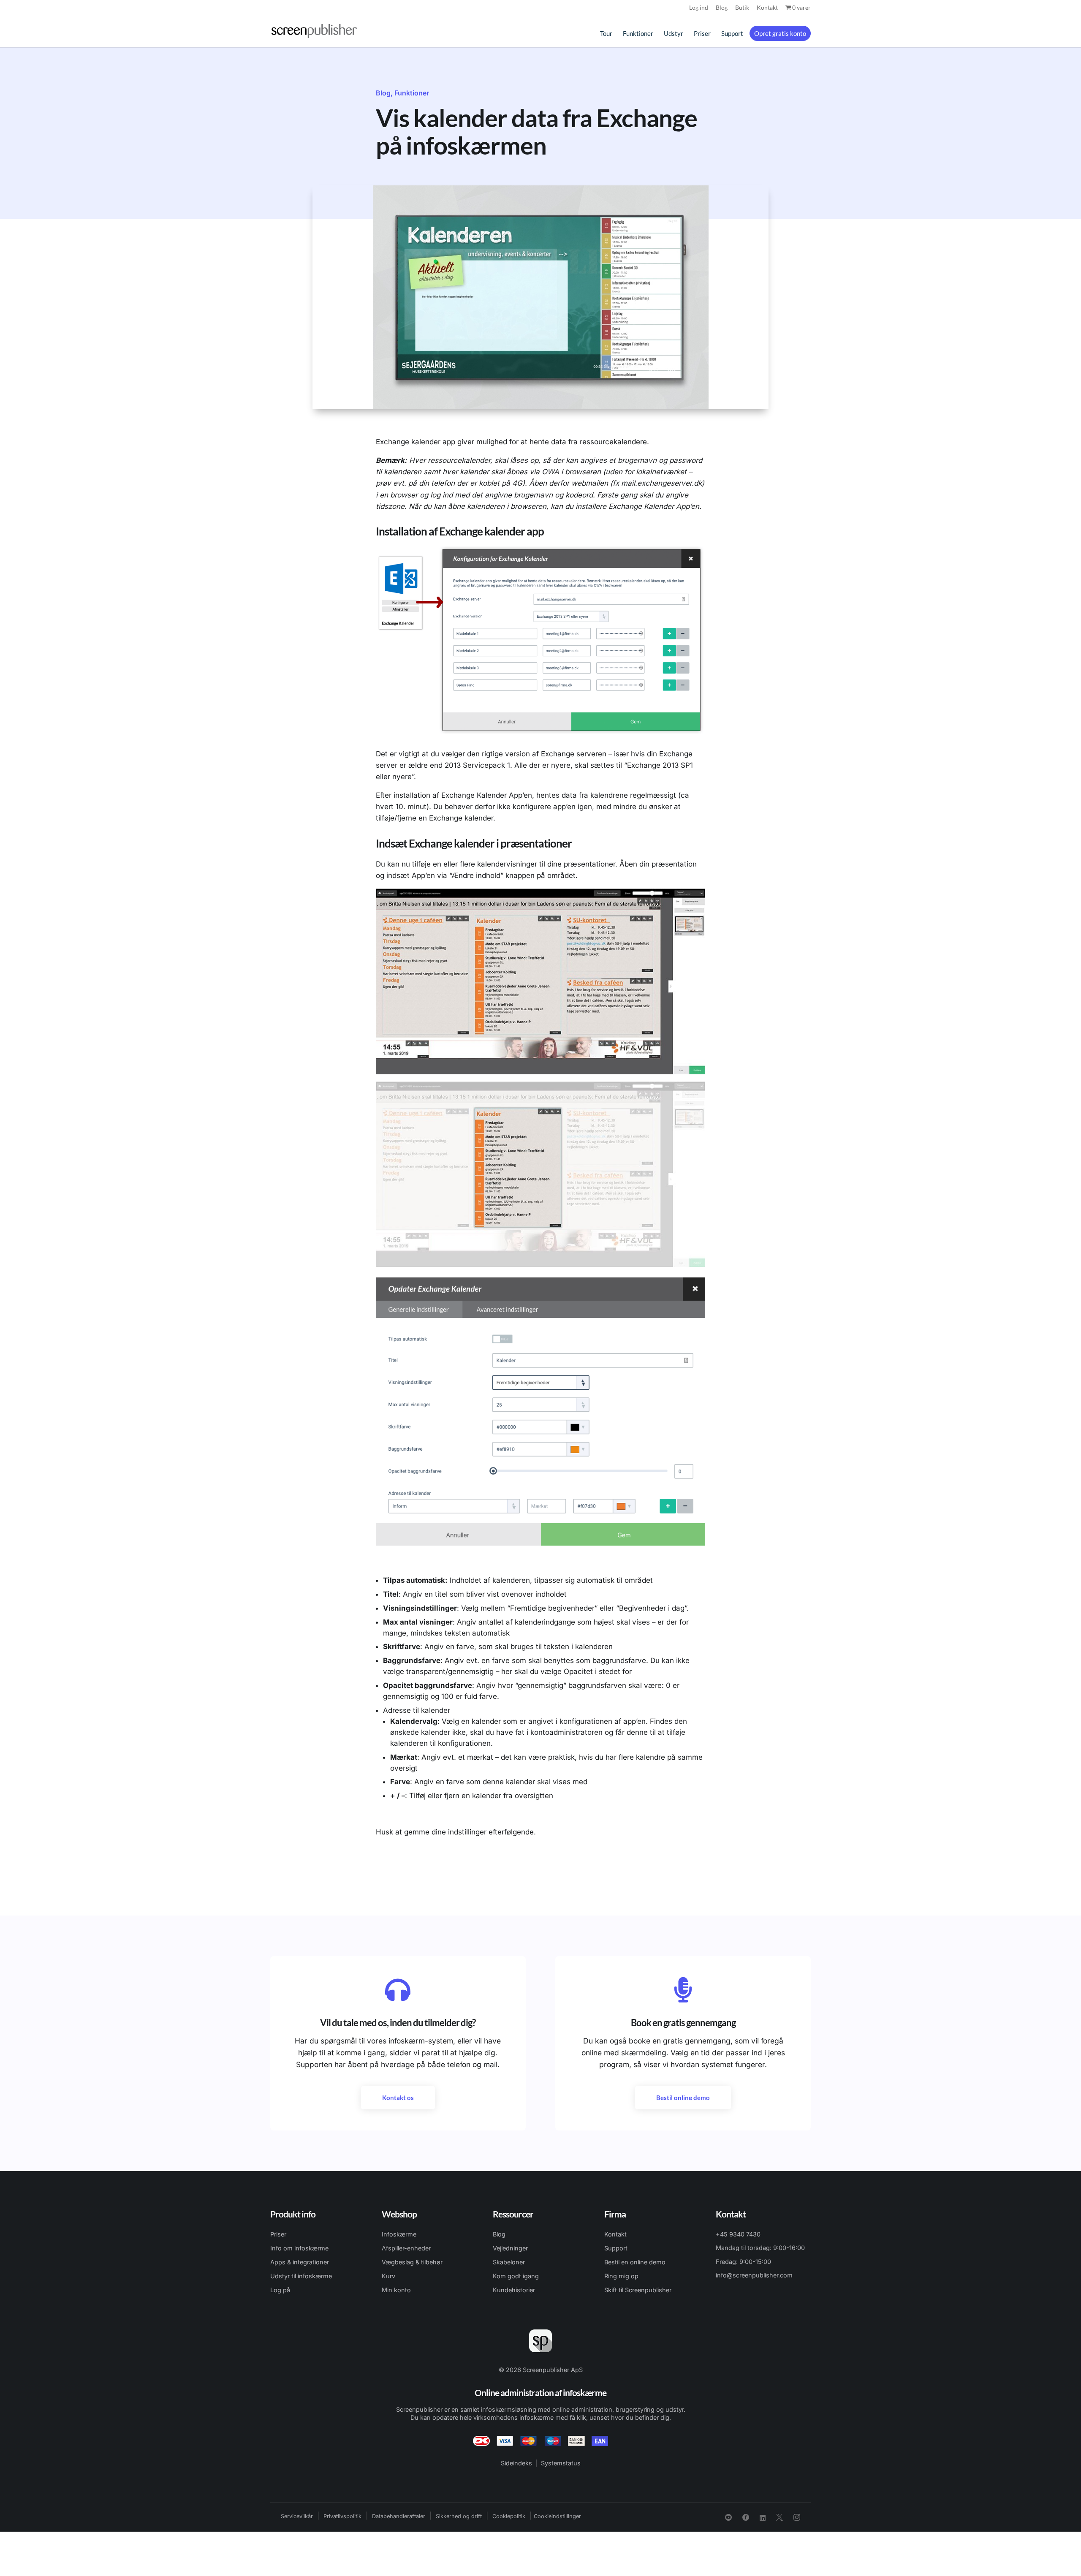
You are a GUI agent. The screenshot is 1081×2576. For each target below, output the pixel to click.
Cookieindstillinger (557, 2516)
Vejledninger (510, 2248)
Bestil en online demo (635, 2262)
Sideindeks (516, 2463)
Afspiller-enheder (406, 2248)
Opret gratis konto (780, 33)
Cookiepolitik (509, 2516)
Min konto (396, 2290)
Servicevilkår (297, 2516)
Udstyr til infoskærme (301, 2276)
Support (732, 34)
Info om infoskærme (299, 2248)
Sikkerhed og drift (459, 2516)
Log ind (699, 8)
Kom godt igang (516, 2276)
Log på (280, 2290)
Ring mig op (621, 2276)
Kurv (388, 2276)
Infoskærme (399, 2234)
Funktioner (638, 34)
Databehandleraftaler (399, 2516)
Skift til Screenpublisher (638, 2290)
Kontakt (767, 8)
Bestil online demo (683, 2098)
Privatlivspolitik (342, 2516)
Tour (606, 34)
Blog (722, 8)
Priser (702, 34)
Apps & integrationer (300, 2262)
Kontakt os (398, 2098)
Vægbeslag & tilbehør (412, 2262)
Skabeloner (509, 2262)
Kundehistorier (514, 2290)
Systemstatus (561, 2463)
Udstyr (674, 34)
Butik (742, 8)
